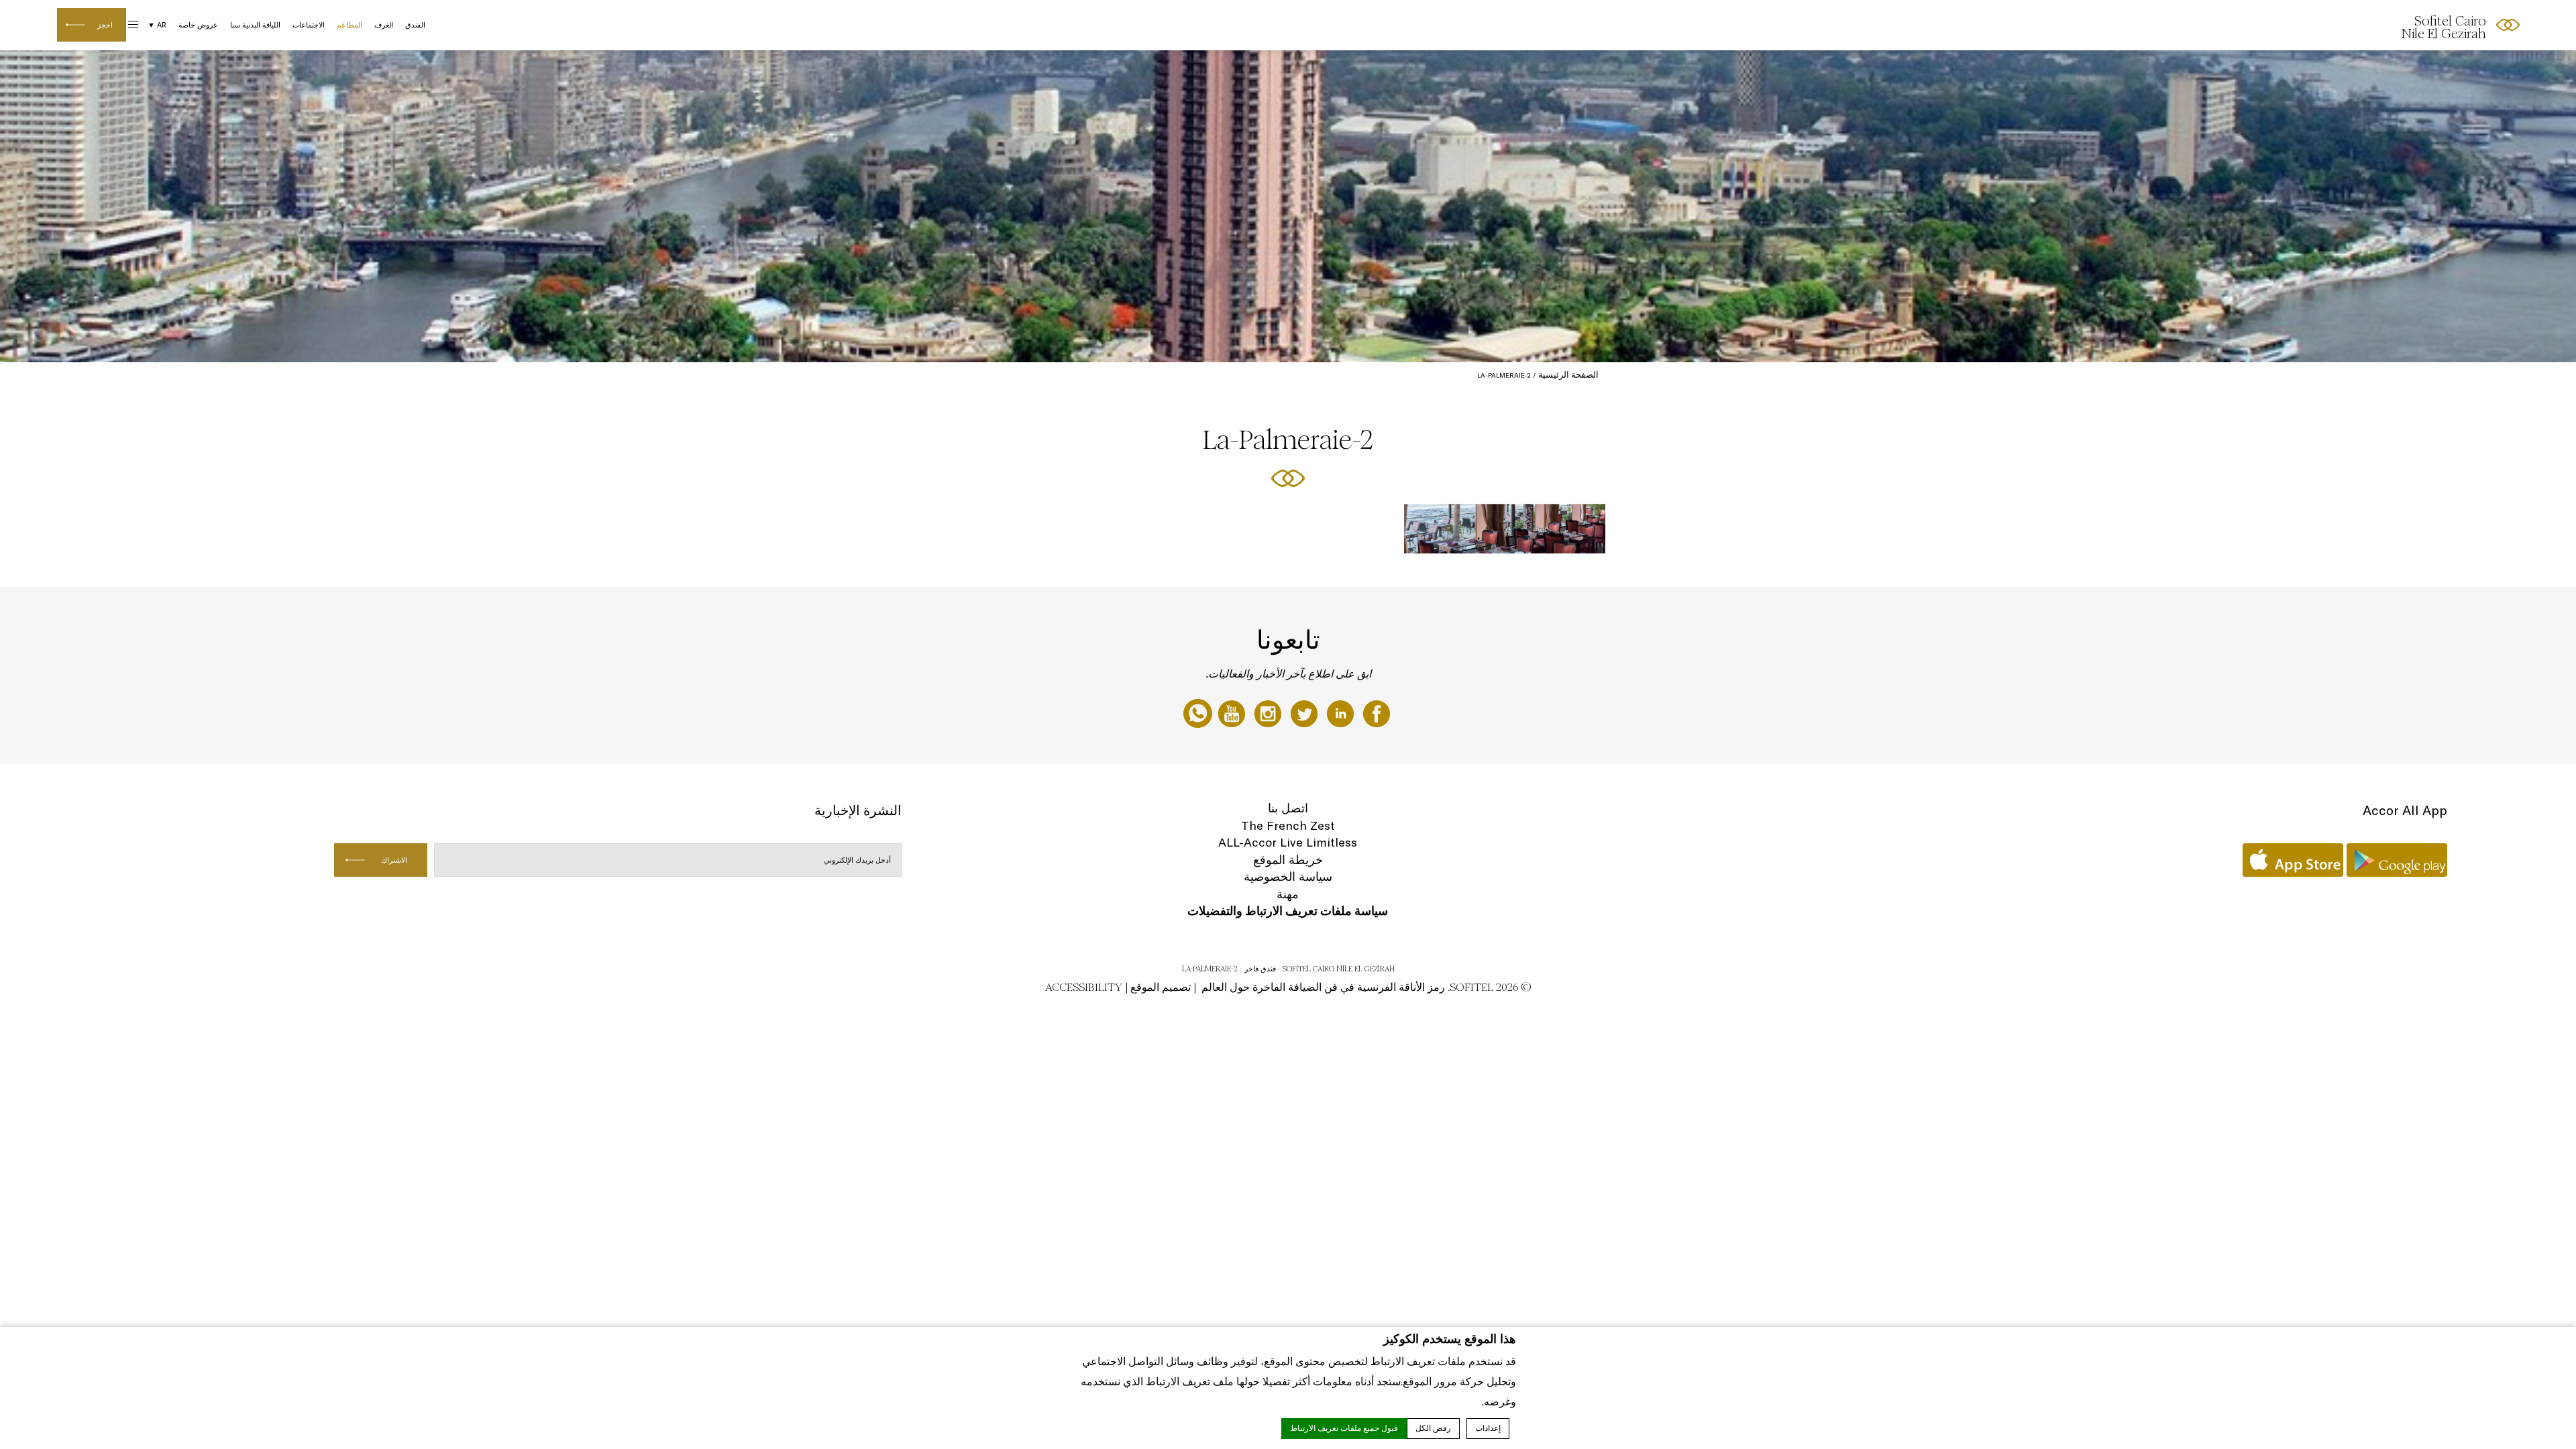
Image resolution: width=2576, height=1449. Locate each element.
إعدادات (1488, 1428)
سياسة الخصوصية (1288, 876)
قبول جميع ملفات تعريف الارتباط (1344, 1428)
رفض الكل (1433, 1428)
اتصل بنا (1288, 808)
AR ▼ (157, 25)
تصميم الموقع (1161, 987)
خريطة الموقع (1288, 860)
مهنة (1288, 894)
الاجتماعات (309, 25)
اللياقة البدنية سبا (255, 25)
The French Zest (1288, 825)
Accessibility (1084, 987)
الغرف (384, 25)
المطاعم (350, 25)
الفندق (415, 25)
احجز (105, 25)
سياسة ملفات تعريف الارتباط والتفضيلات (1288, 911)
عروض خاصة (198, 25)
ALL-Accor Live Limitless (1288, 842)
